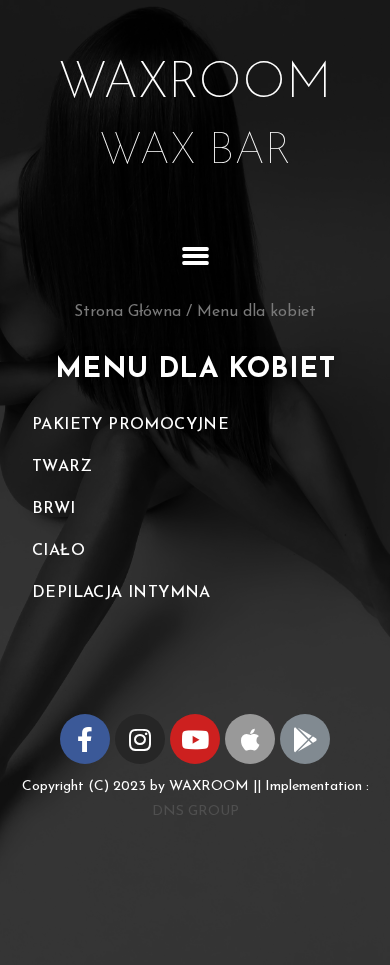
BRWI (54, 509)
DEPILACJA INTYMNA (121, 593)
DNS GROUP (195, 811)
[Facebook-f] (85, 739)
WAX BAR (195, 152)
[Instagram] (140, 739)
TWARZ (62, 467)
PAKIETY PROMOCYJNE (130, 425)
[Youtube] (195, 739)
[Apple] (250, 739)
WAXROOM (195, 84)
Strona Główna (127, 312)
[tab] (195, 425)
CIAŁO (58, 551)
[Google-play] (305, 739)
